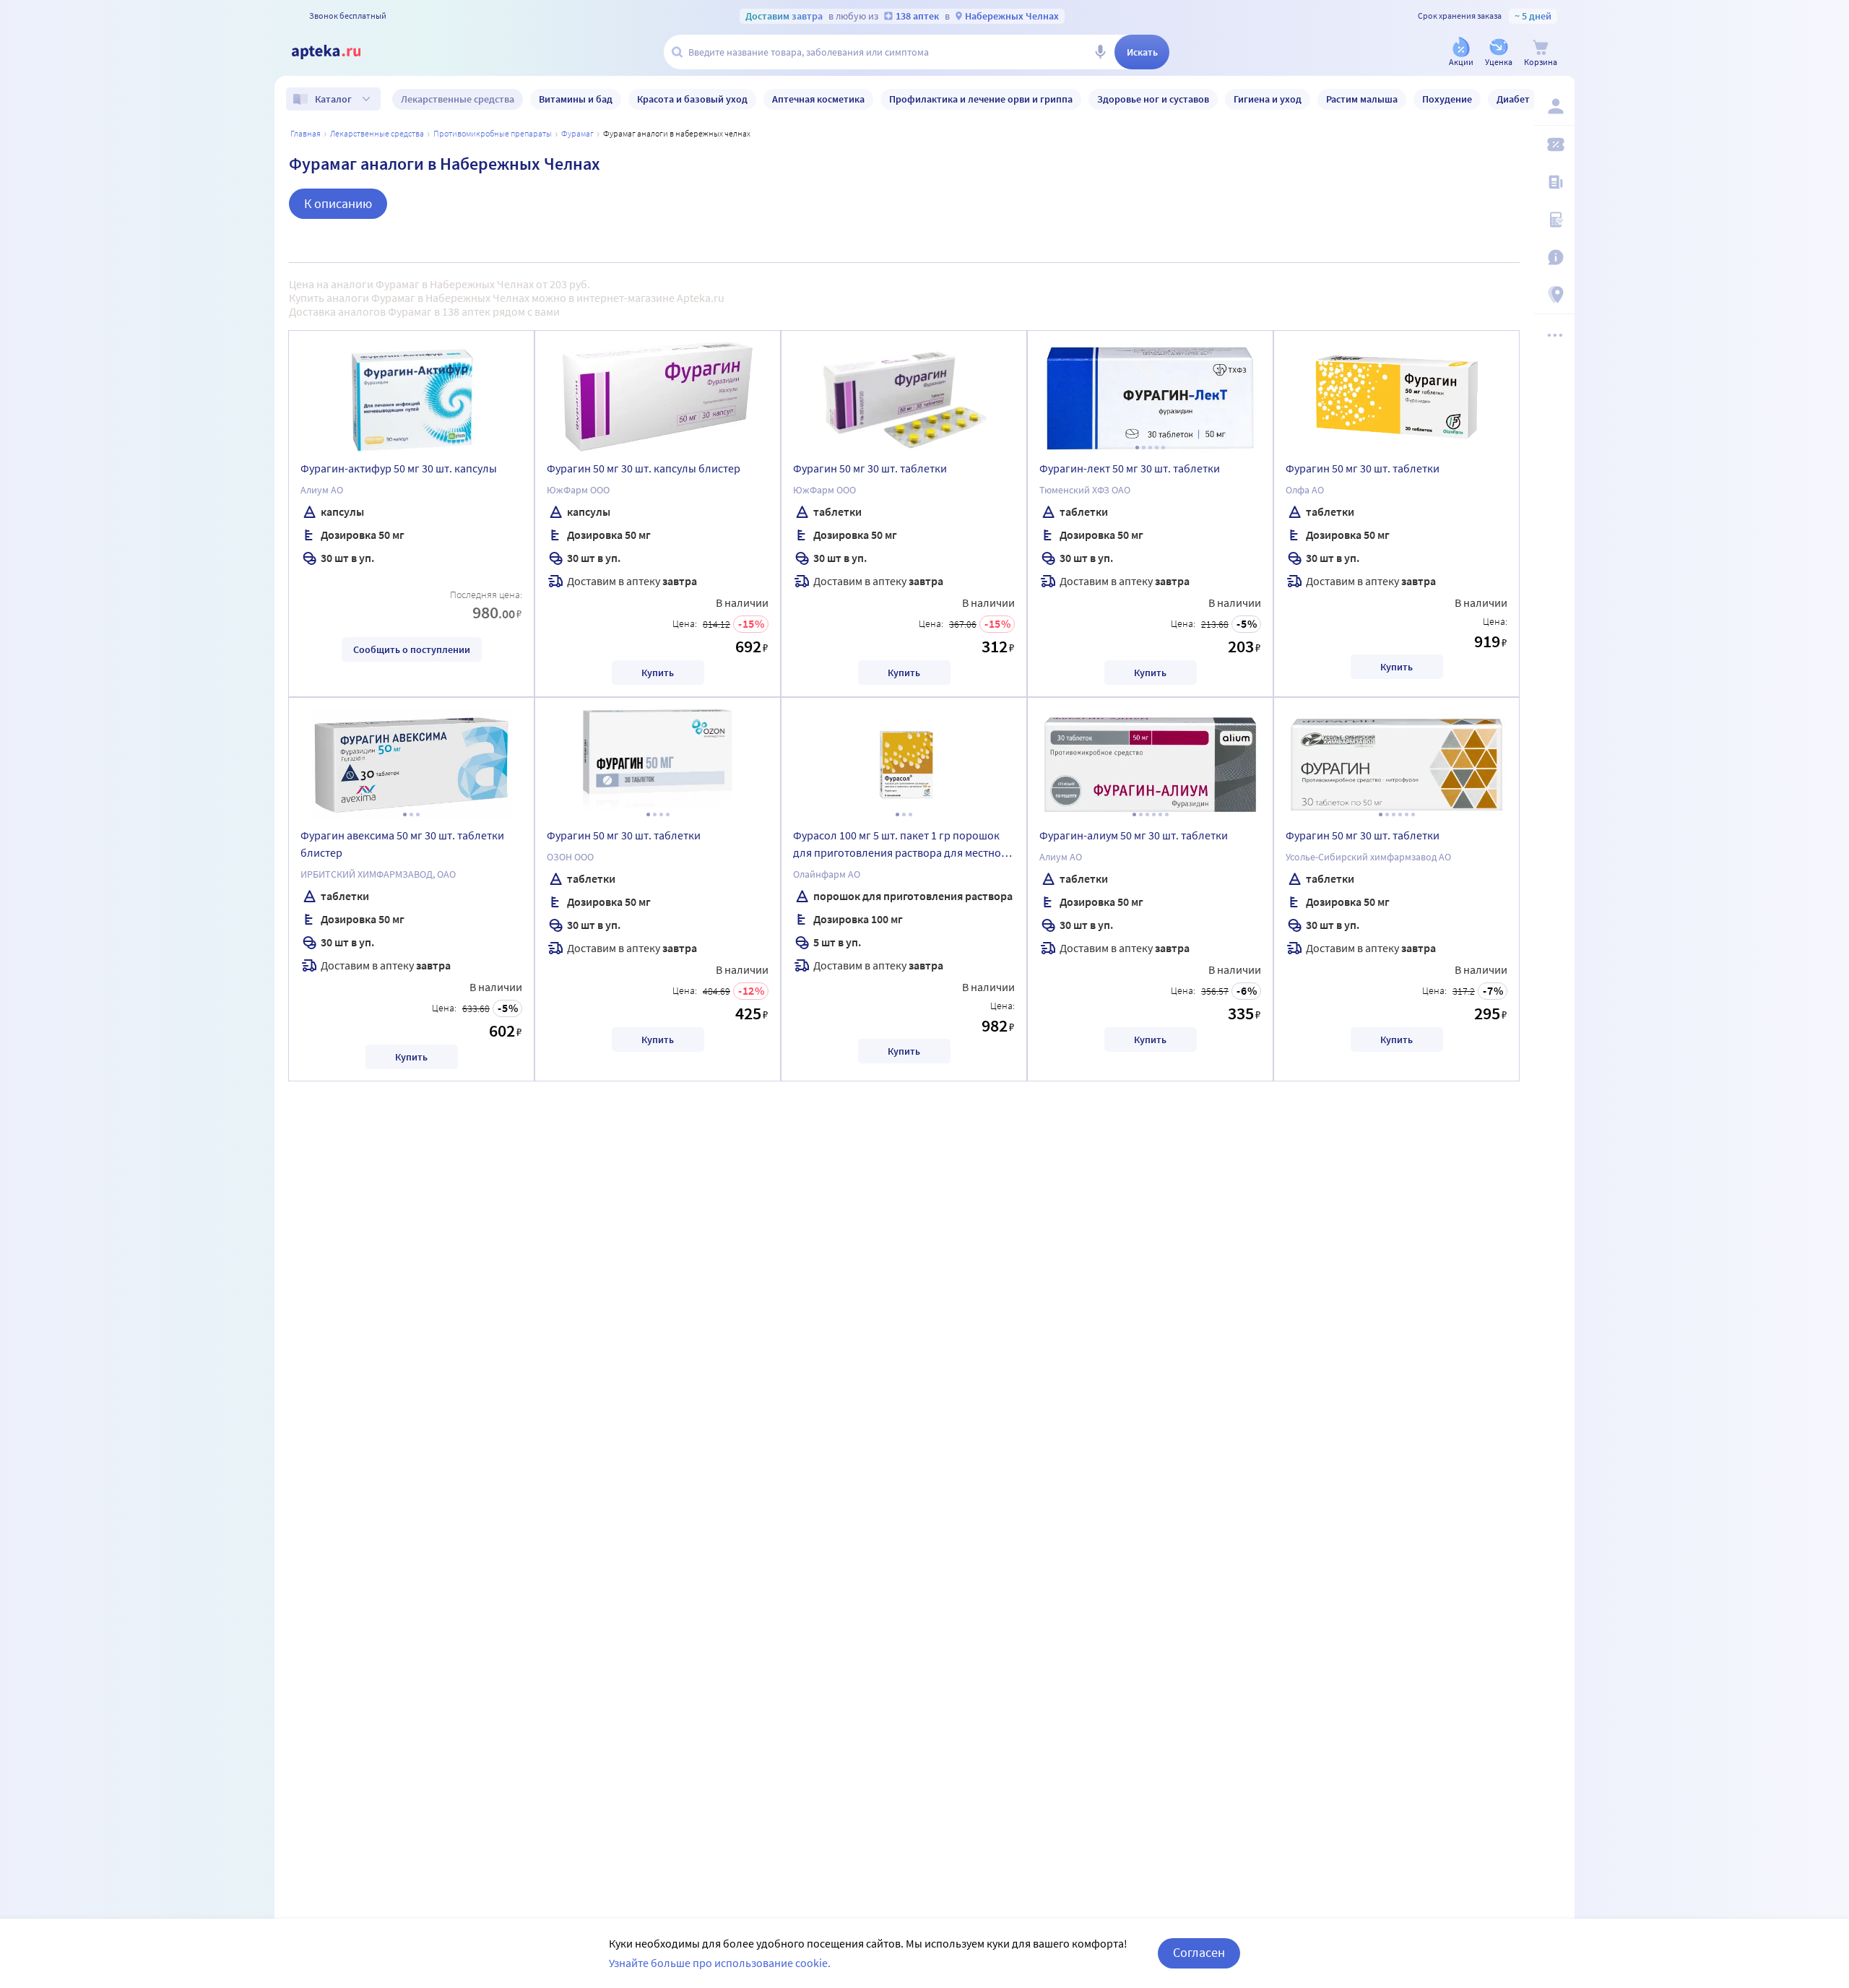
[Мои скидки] (1554, 144)
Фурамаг (577, 133)
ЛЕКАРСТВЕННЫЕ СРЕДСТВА (377, 133)
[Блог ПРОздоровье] (1554, 182)
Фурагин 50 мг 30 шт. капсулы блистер (644, 468)
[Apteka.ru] (338, 52)
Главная (306, 133)
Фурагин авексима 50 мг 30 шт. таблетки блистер (402, 844)
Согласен (1199, 1952)
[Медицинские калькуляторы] (1554, 220)
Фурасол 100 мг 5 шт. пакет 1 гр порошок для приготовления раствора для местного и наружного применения (902, 846)
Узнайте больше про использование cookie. (720, 1963)
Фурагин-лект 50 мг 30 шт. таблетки (1130, 468)
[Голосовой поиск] (1100, 52)
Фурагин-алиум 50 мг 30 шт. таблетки (1134, 835)
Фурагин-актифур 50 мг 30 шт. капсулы (399, 468)
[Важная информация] (1554, 257)
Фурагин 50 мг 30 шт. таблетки (870, 468)
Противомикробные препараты (493, 133)
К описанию (338, 203)
